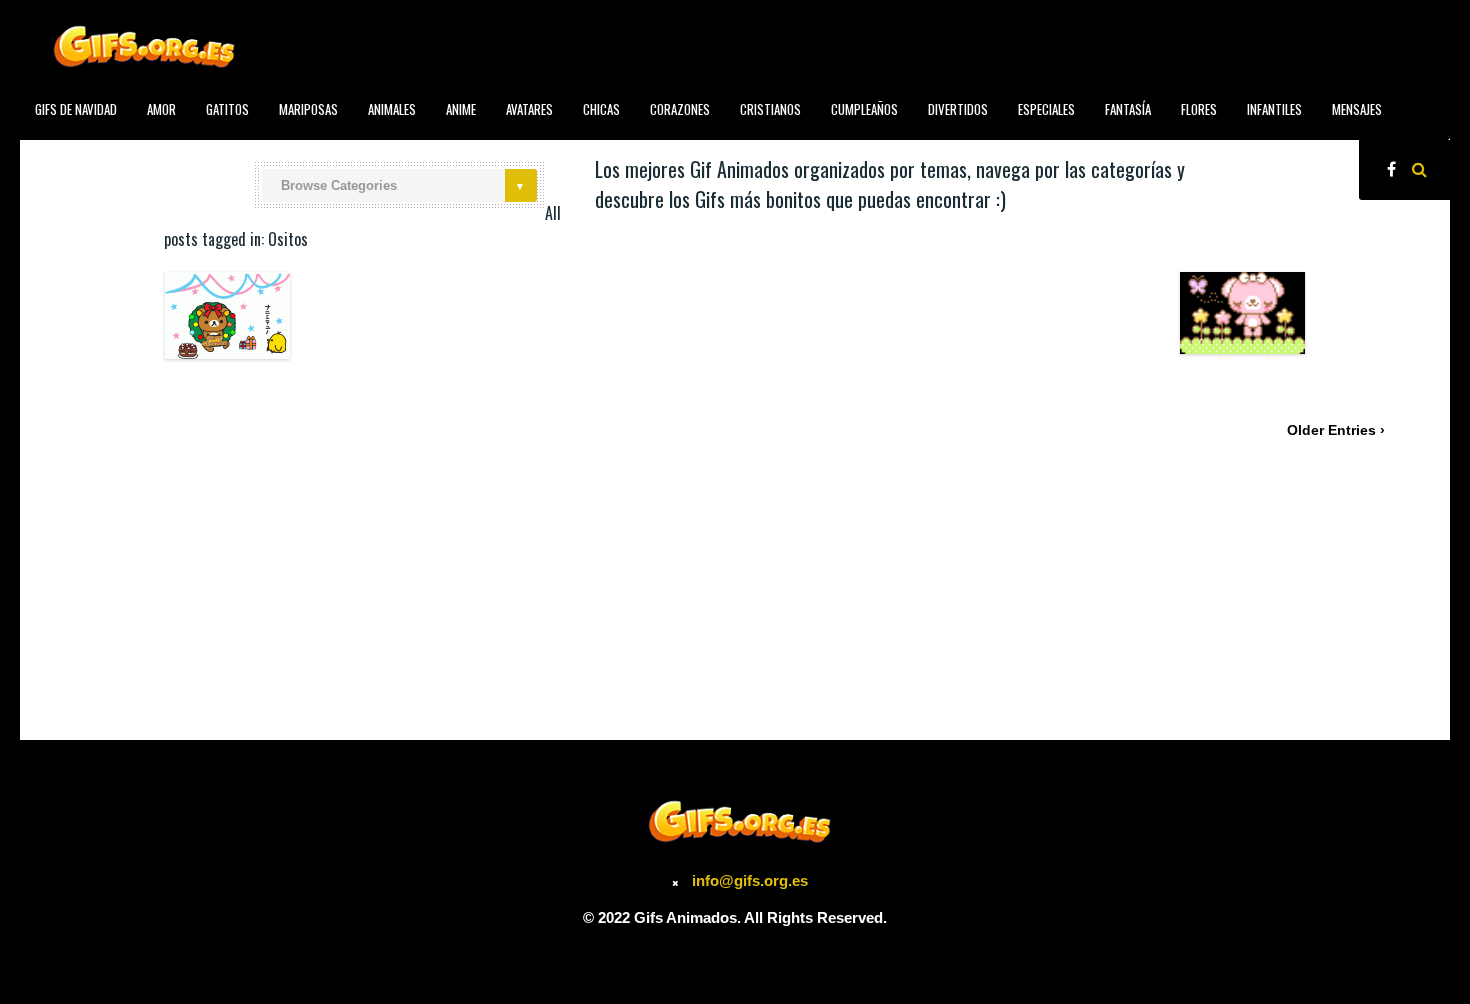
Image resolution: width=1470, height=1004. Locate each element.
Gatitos (227, 109)
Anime (461, 109)
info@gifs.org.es (750, 880)
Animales (392, 109)
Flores (1199, 109)
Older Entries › (1336, 430)
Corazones (680, 109)
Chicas (601, 109)
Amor (161, 109)
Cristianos (770, 109)
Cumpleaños (864, 109)
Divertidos (958, 109)
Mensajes (1357, 109)
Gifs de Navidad (76, 109)
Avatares (529, 109)
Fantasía (1128, 109)
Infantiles (1274, 109)
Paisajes (57, 154)
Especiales (1046, 109)
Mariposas (308, 109)
